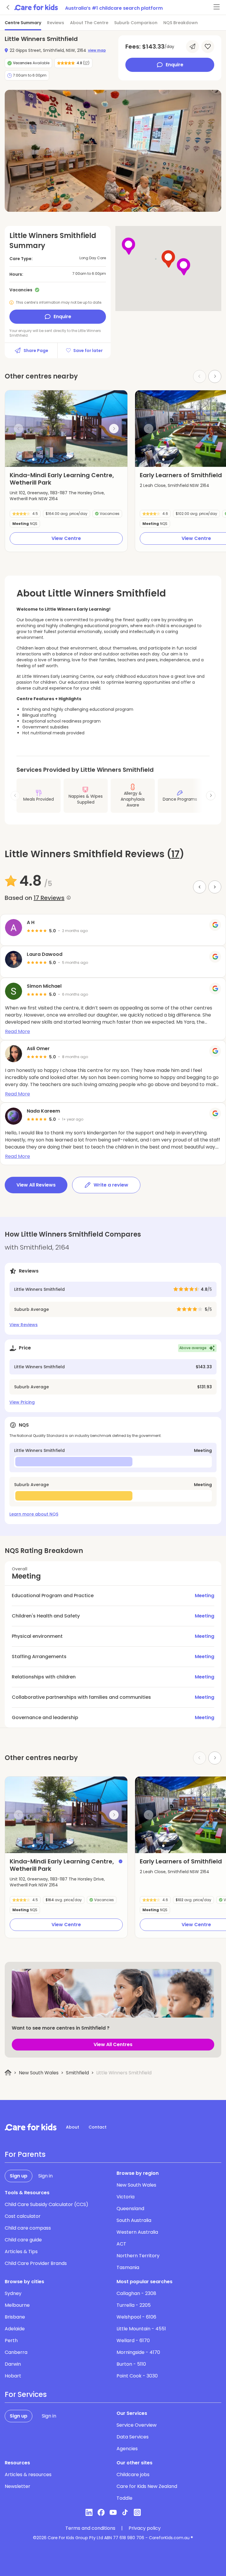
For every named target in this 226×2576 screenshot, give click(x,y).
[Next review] (215, 887)
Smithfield (77, 2073)
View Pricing (22, 1402)
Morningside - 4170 (138, 2352)
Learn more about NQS (34, 1514)
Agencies (127, 2449)
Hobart (13, 2376)
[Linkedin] (89, 2512)
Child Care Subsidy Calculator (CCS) (46, 2204)
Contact (98, 2127)
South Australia (134, 2220)
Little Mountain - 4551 (141, 2329)
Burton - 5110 (131, 2364)
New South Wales (39, 2073)
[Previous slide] (19, 429)
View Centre (66, 538)
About (73, 2127)
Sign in (45, 2176)
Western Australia (137, 2232)
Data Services (133, 2437)
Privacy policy (145, 2528)
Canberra (16, 2352)
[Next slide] (215, 376)
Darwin (13, 2364)
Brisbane (15, 2317)
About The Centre (89, 23)
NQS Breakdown (181, 23)
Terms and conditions (90, 2528)
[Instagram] (137, 2512)
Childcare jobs (133, 2475)
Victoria (126, 2197)
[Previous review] (200, 887)
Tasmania (128, 2267)
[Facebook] (101, 2512)
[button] (33, 460)
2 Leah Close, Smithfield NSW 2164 (175, 485)
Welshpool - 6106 (136, 2317)
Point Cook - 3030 (137, 2376)
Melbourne (17, 2305)
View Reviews (24, 1325)
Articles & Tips (21, 2252)
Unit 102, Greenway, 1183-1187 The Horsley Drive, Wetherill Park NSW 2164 (57, 496)
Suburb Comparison (136, 23)
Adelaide (15, 2329)
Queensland (130, 2209)
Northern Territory (138, 2256)
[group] (66, 429)
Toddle (124, 2498)
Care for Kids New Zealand (147, 2486)
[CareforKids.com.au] (31, 2127)
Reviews (56, 23)
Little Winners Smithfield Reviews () (94, 854)
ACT (121, 2244)
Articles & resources (28, 2475)
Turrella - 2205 (134, 2305)
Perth (11, 2340)
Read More (18, 1031)
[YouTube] (113, 2512)
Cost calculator (23, 2216)
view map (97, 50)
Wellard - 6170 (133, 2340)
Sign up (19, 2176)
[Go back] (8, 7)
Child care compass (28, 2228)
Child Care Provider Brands (36, 2263)
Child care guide (23, 2240)
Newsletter (18, 2486)
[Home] (8, 2073)
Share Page (36, 351)
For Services (26, 2395)
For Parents (25, 2154)
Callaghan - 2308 (136, 2293)
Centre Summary (23, 23)
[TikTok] (125, 2512)
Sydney (13, 2293)
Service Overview (137, 2425)
